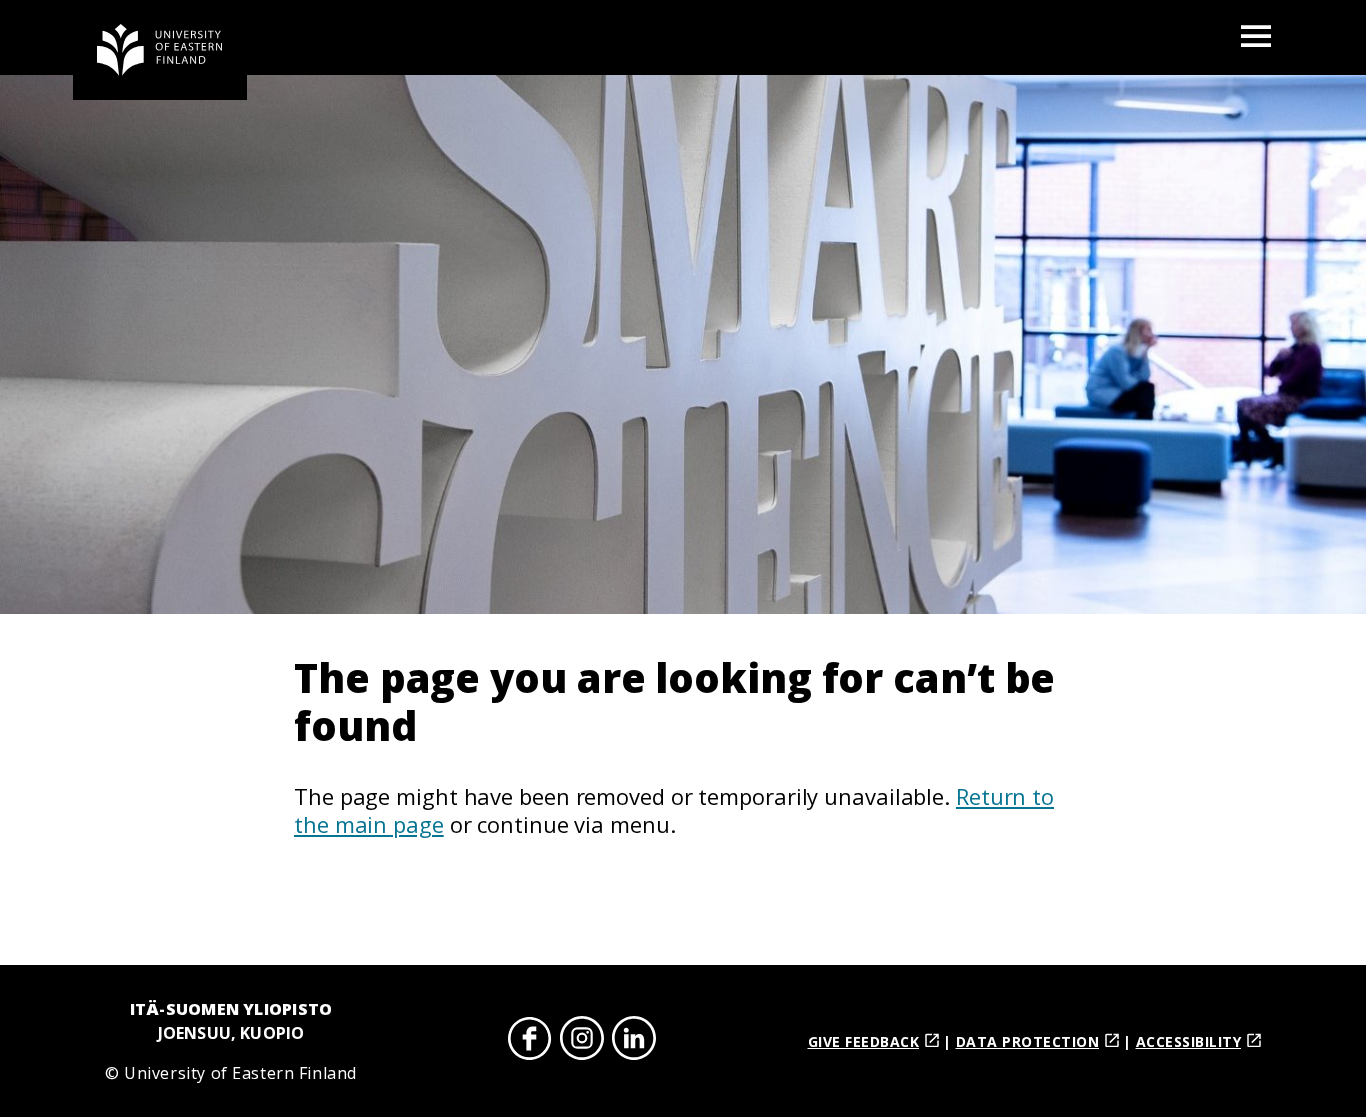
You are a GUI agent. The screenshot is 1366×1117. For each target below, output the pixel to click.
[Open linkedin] (634, 1041)
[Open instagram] (582, 1041)
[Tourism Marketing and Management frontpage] (160, 50)
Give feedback (864, 1041)
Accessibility (1189, 1041)
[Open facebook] (530, 1041)
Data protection (1028, 1041)
